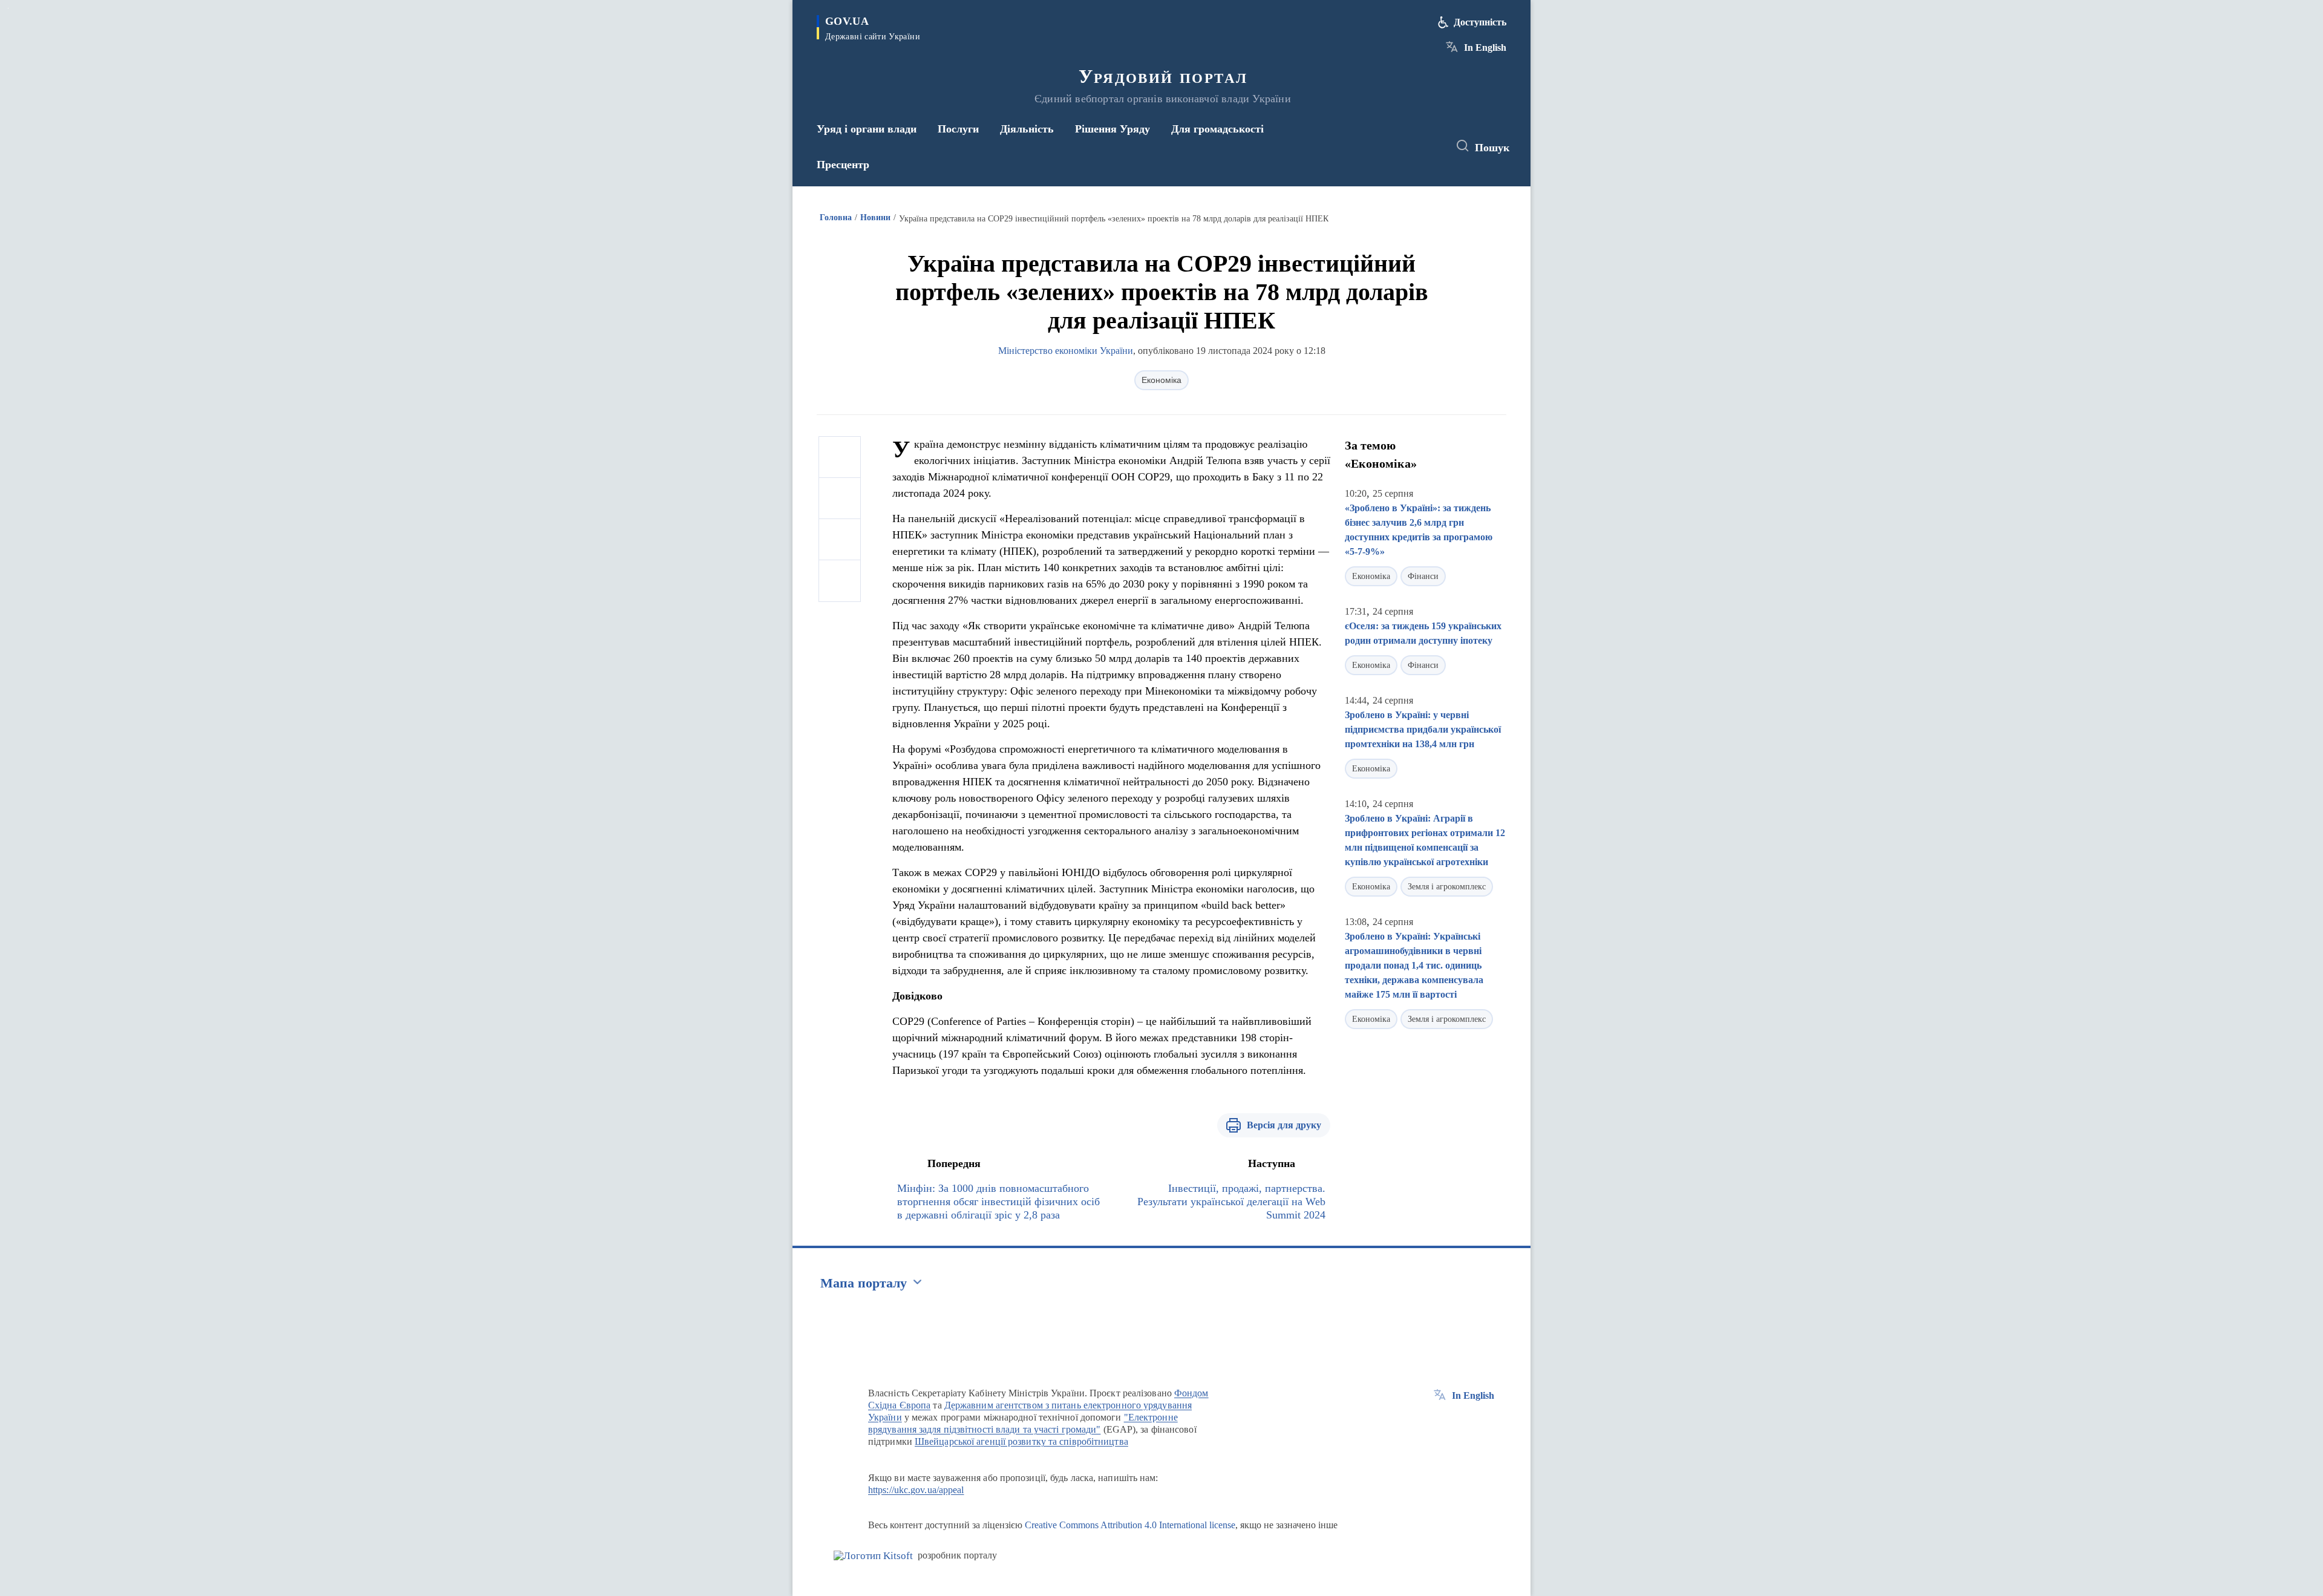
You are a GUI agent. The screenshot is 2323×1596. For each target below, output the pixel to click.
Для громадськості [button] (1217, 129)
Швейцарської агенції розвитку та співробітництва (1021, 1441)
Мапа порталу (864, 1283)
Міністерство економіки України (1066, 351)
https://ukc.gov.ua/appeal (916, 1490)
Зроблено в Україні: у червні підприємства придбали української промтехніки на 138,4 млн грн (1423, 729)
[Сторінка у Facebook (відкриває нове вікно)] (1384, 146)
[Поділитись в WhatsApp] (840, 540)
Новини (875, 217)
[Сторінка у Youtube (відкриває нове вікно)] (1428, 146)
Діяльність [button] (1027, 129)
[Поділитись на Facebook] (840, 457)
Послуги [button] (958, 129)
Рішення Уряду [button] (1112, 129)
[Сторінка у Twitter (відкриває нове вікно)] (1406, 146)
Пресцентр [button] (843, 165)
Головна (836, 217)
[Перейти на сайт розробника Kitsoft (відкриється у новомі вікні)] (873, 1556)
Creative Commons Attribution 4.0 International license (1130, 1525)
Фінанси (1423, 576)
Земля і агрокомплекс (1447, 887)
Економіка (1161, 380)
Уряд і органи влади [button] (867, 129)
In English (1485, 47)
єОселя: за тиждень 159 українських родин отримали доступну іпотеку (1423, 633)
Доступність (1480, 22)
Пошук (1492, 148)
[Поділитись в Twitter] (840, 499)
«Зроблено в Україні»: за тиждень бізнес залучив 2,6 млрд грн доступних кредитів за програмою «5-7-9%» (1419, 530)
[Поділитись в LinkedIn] (840, 581)
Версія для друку (1284, 1125)
